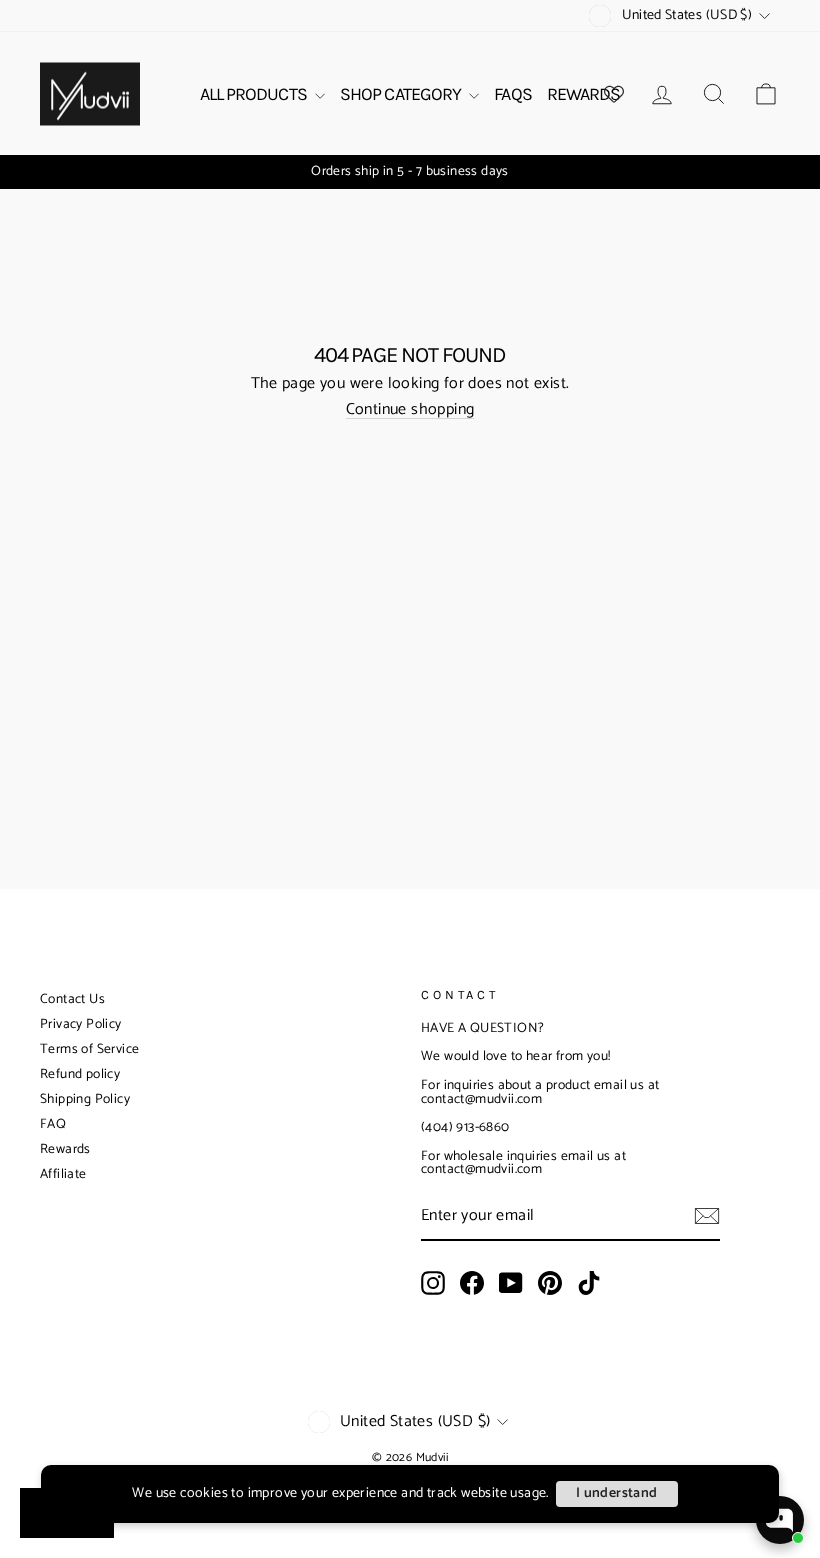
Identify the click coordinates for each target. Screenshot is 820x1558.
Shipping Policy (85, 1099)
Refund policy (80, 1074)
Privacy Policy (81, 1024)
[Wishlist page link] (614, 94)
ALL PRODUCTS (255, 94)
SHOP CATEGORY (402, 94)
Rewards (65, 1149)
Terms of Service (89, 1049)
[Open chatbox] (780, 1520)
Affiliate (63, 1174)
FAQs (512, 94)
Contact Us (72, 999)
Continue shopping (410, 410)
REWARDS (584, 94)
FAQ (53, 1124)
